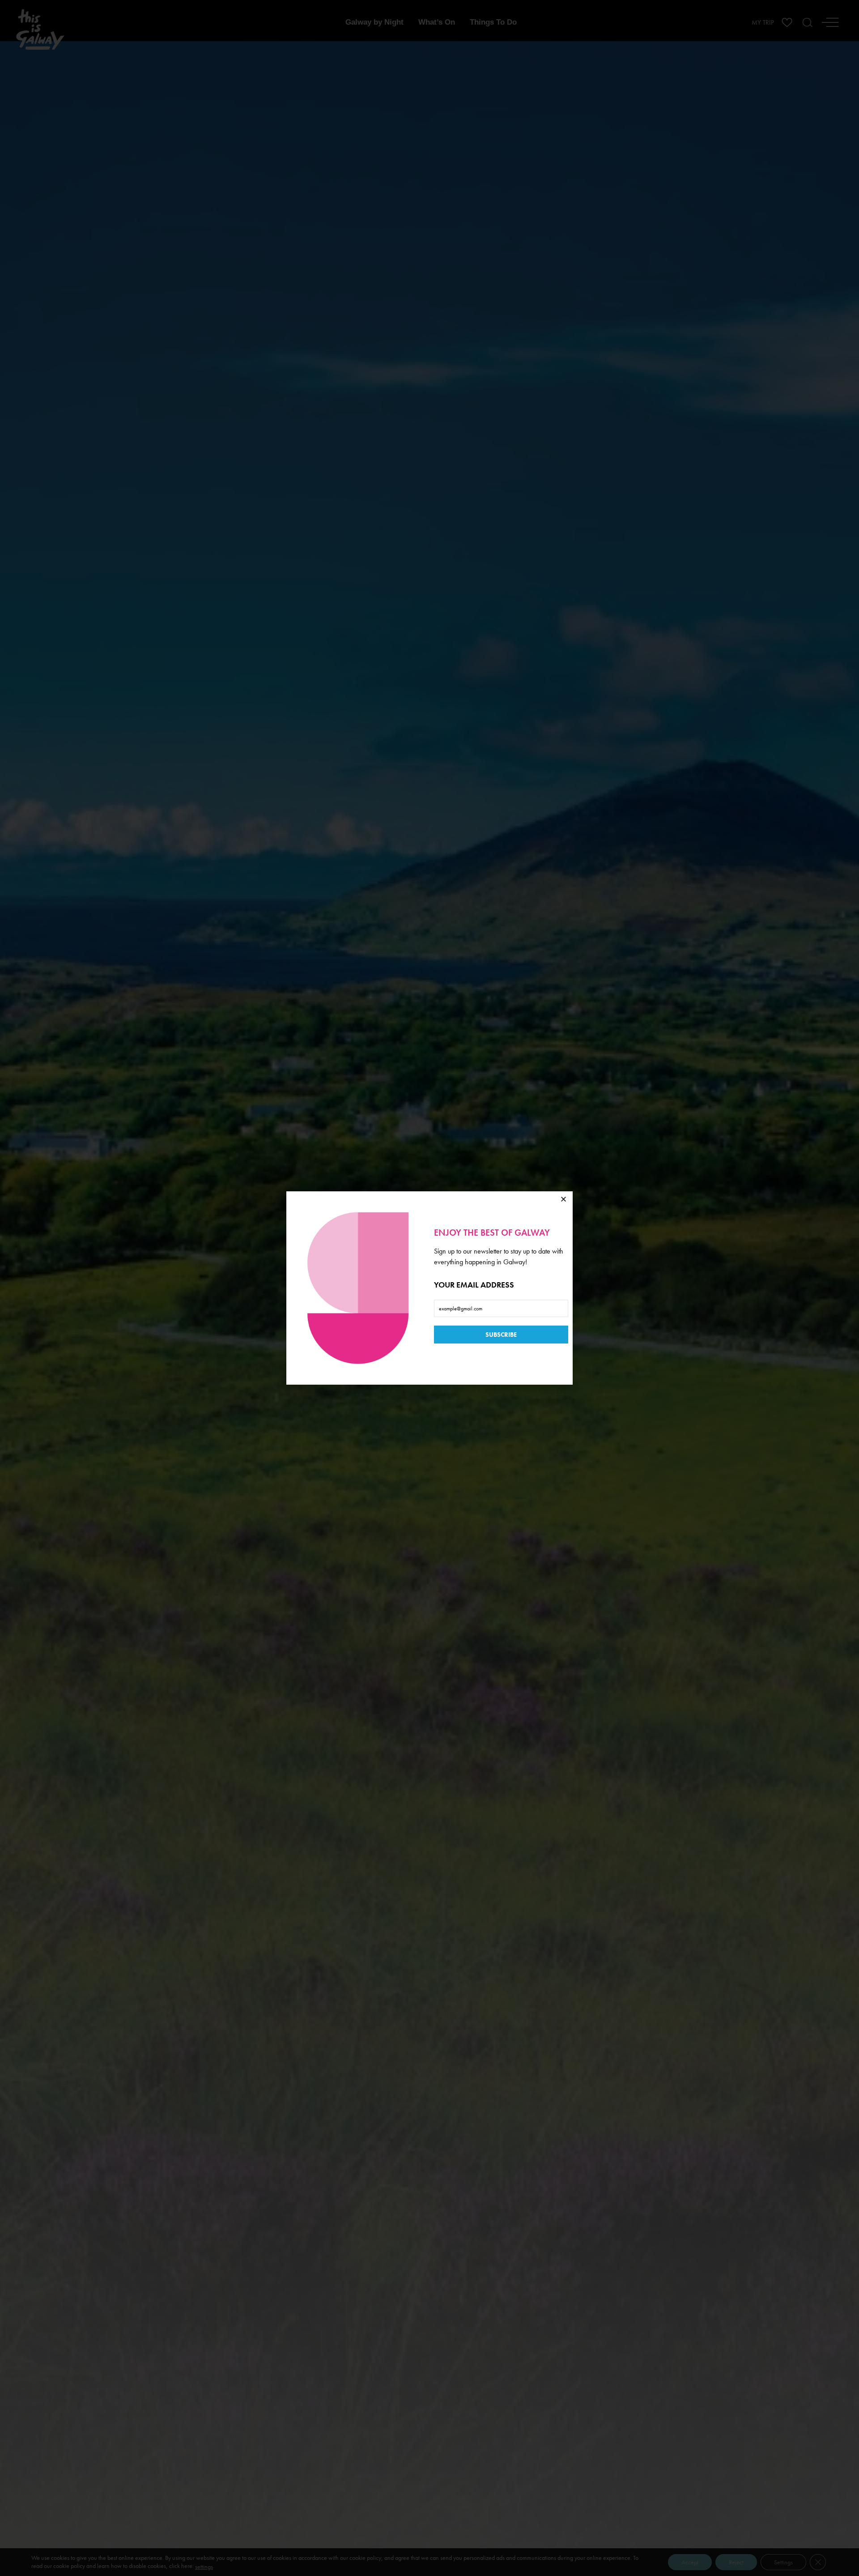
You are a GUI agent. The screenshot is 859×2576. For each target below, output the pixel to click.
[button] (563, 1199)
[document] (429, 1288)
